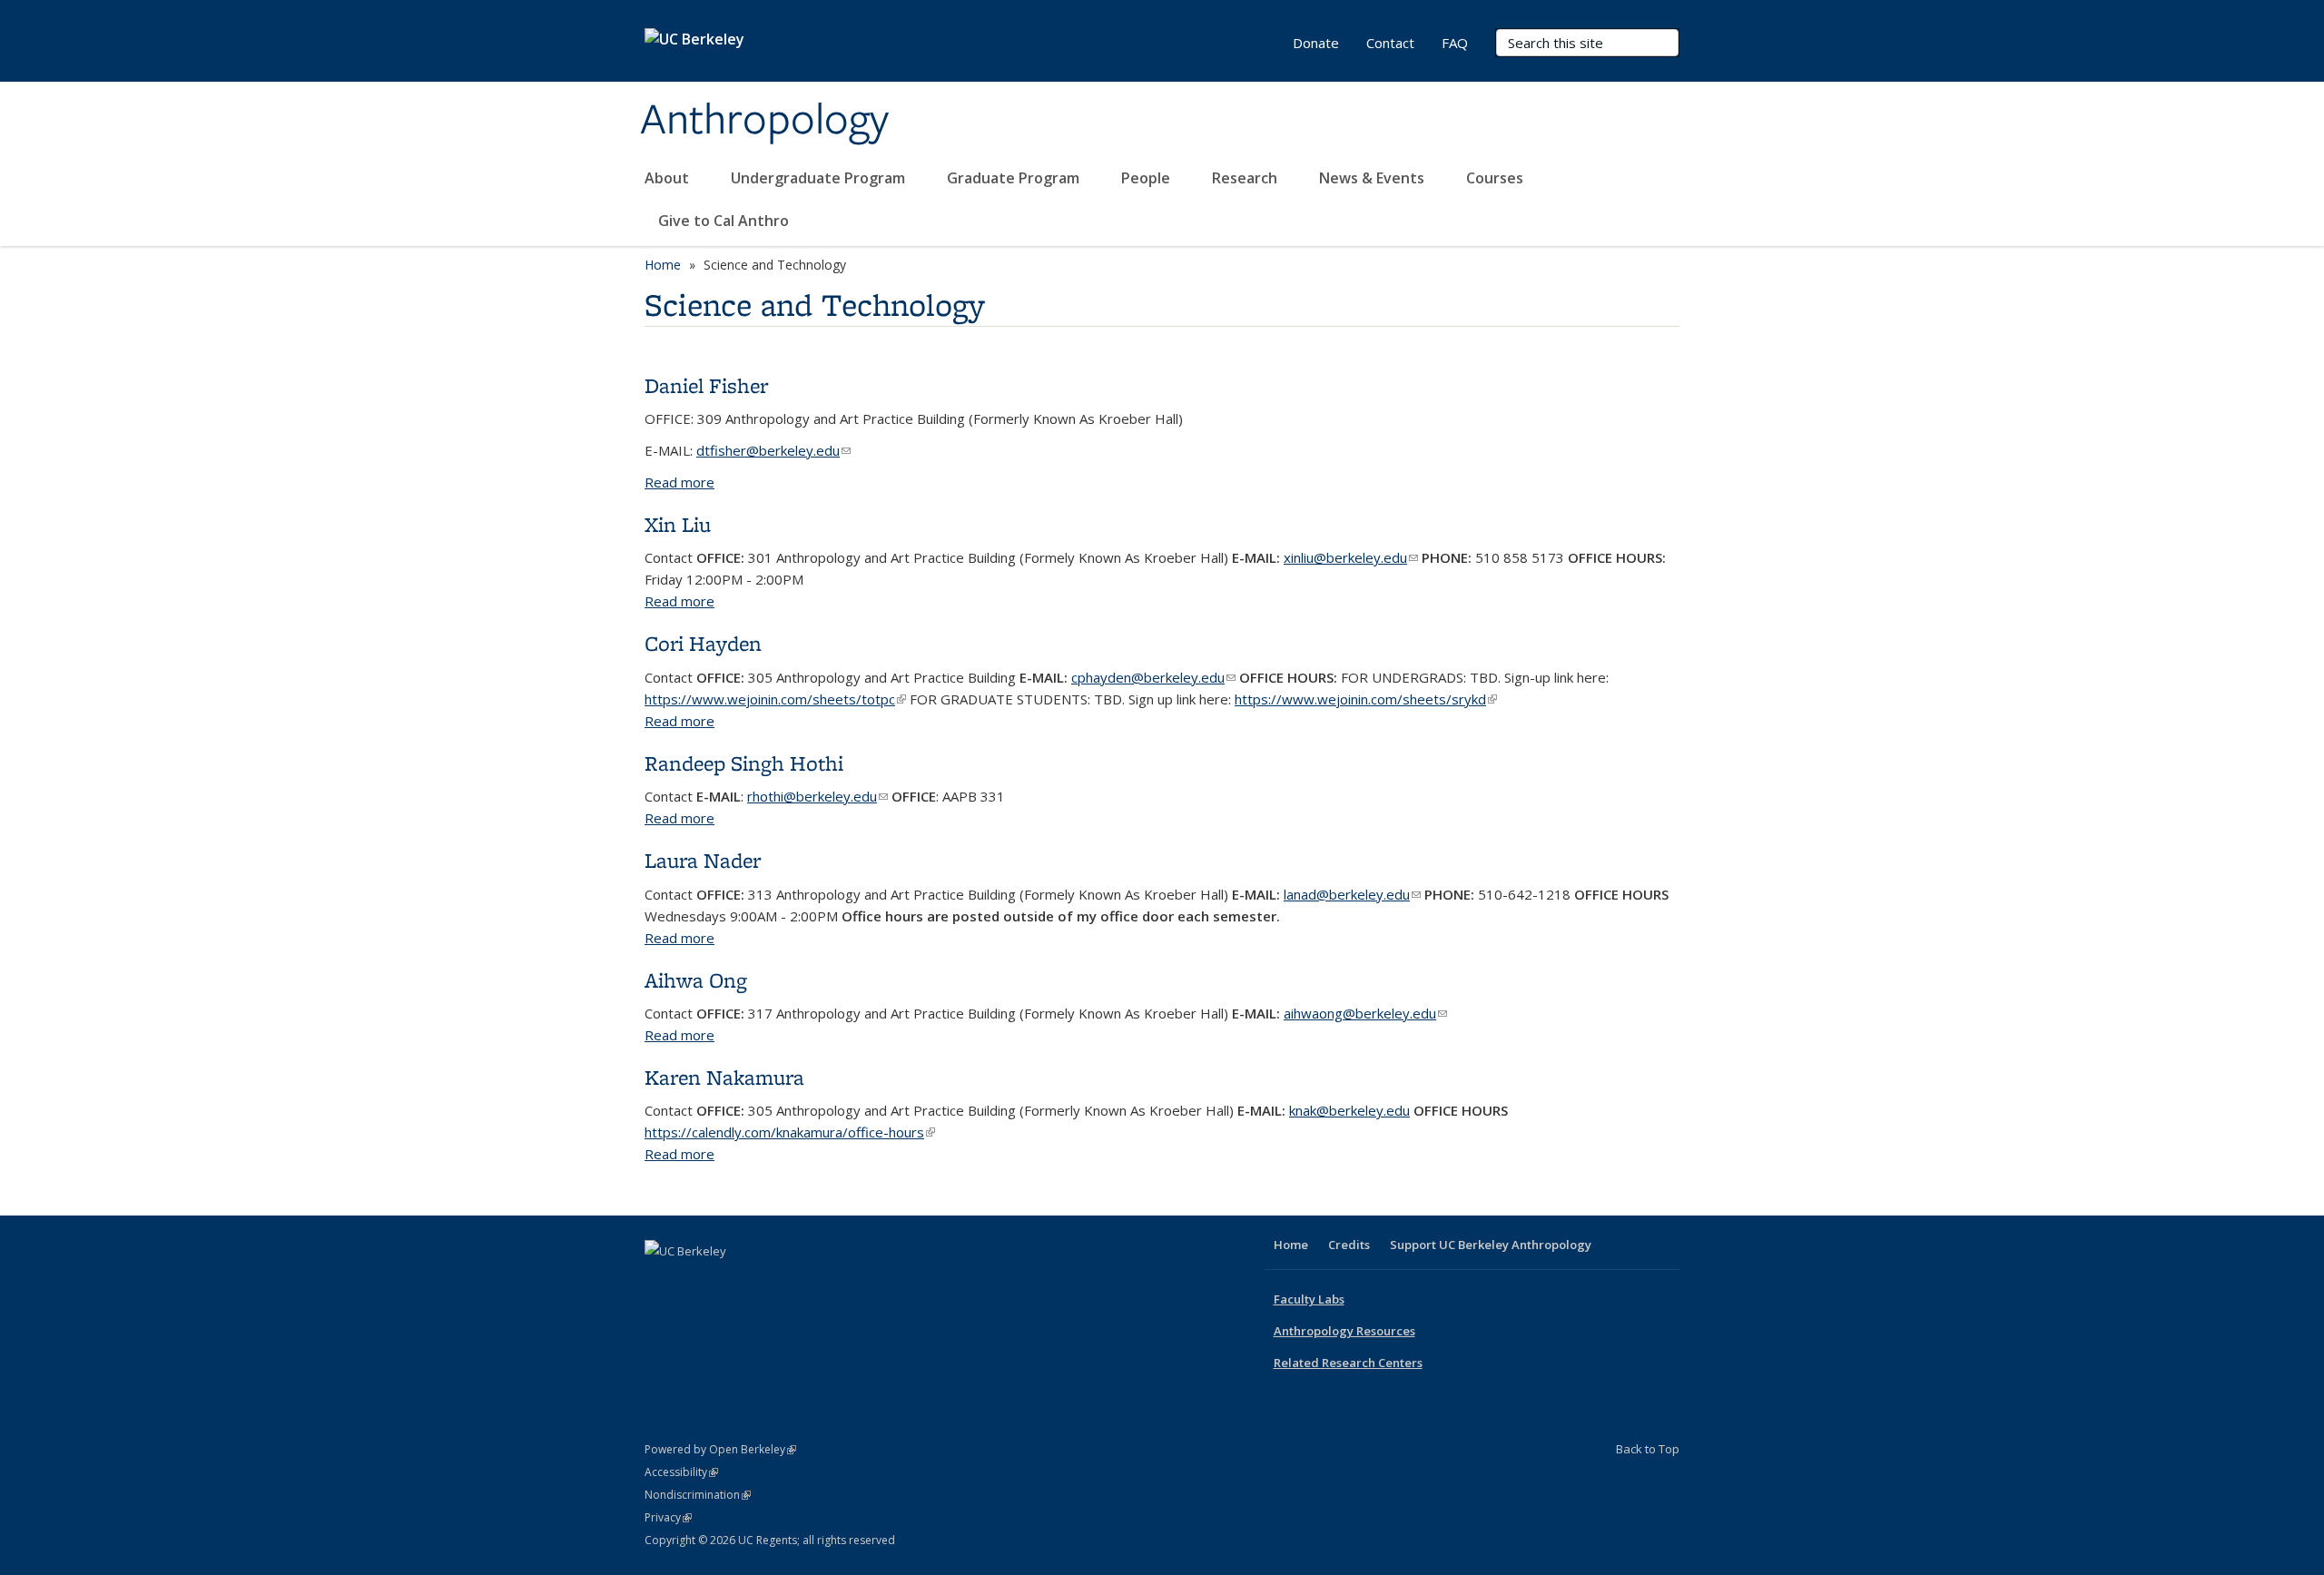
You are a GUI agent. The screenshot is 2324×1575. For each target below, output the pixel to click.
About (669, 178)
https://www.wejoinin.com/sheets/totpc (775, 699)
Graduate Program (1015, 178)
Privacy (668, 1517)
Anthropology (764, 121)
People (1147, 178)
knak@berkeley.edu (1349, 1110)
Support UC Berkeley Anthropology (1491, 1245)
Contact (1390, 43)
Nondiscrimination (698, 1495)
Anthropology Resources (1344, 1331)
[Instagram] (767, 1282)
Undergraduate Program (820, 178)
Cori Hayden (703, 643)
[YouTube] (732, 1282)
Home (663, 265)
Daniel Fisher (706, 385)
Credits (1349, 1245)
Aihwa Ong (696, 980)
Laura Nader (703, 860)
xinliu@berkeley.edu (1351, 557)
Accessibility (681, 1472)
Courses (1495, 178)
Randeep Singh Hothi (744, 763)
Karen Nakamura (724, 1077)
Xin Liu (678, 524)
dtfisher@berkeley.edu (773, 450)
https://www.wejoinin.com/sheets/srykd (1366, 699)
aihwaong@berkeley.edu (1365, 1013)
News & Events (1374, 178)
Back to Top (1648, 1449)
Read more (679, 482)
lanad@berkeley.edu (1352, 894)
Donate (1316, 43)
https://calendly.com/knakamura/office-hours (790, 1132)
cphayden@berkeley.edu (1153, 677)
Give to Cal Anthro (724, 221)
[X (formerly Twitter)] (696, 1282)
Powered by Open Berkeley (720, 1449)
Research (1246, 178)
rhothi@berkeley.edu (817, 796)
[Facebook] (661, 1282)
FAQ (1455, 43)
